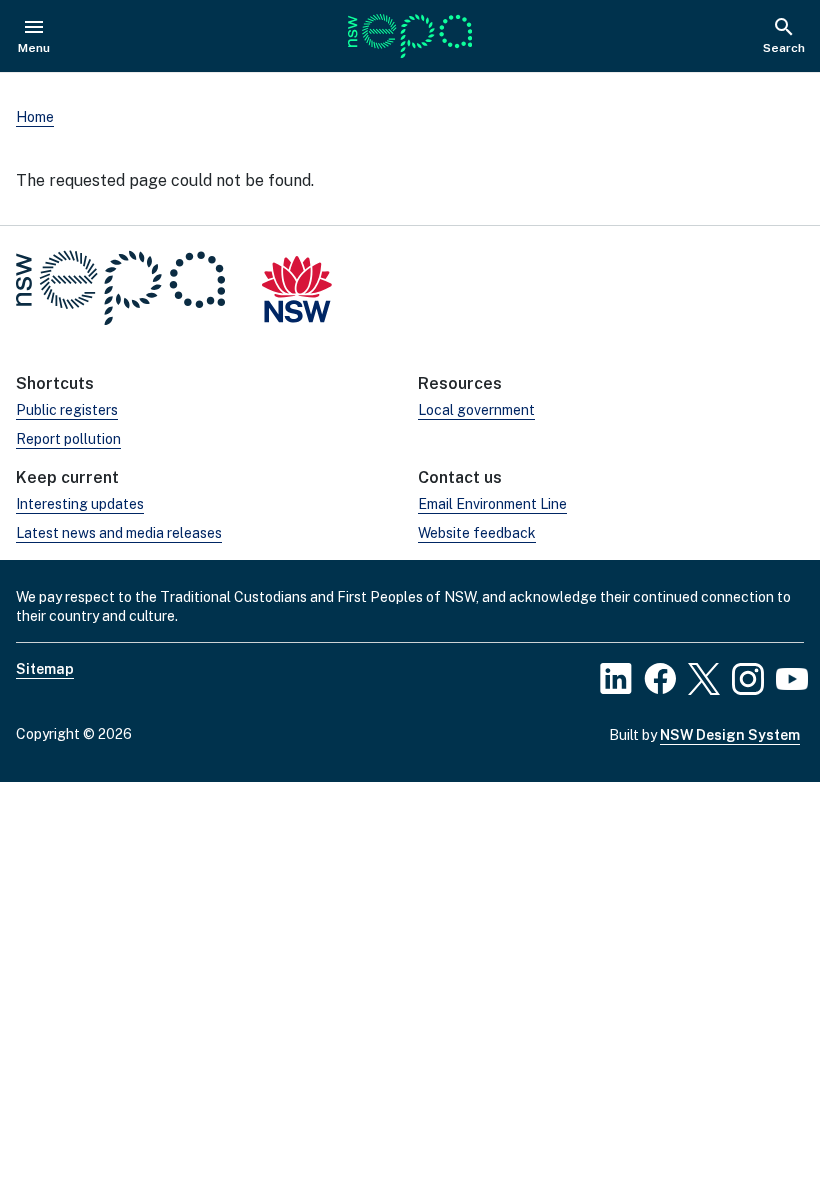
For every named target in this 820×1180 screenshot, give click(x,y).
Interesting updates (80, 504)
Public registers (67, 410)
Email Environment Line (492, 504)
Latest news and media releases (119, 533)
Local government (476, 410)
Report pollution (68, 439)
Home (35, 117)
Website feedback (477, 533)
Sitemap (45, 669)
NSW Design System (730, 735)
